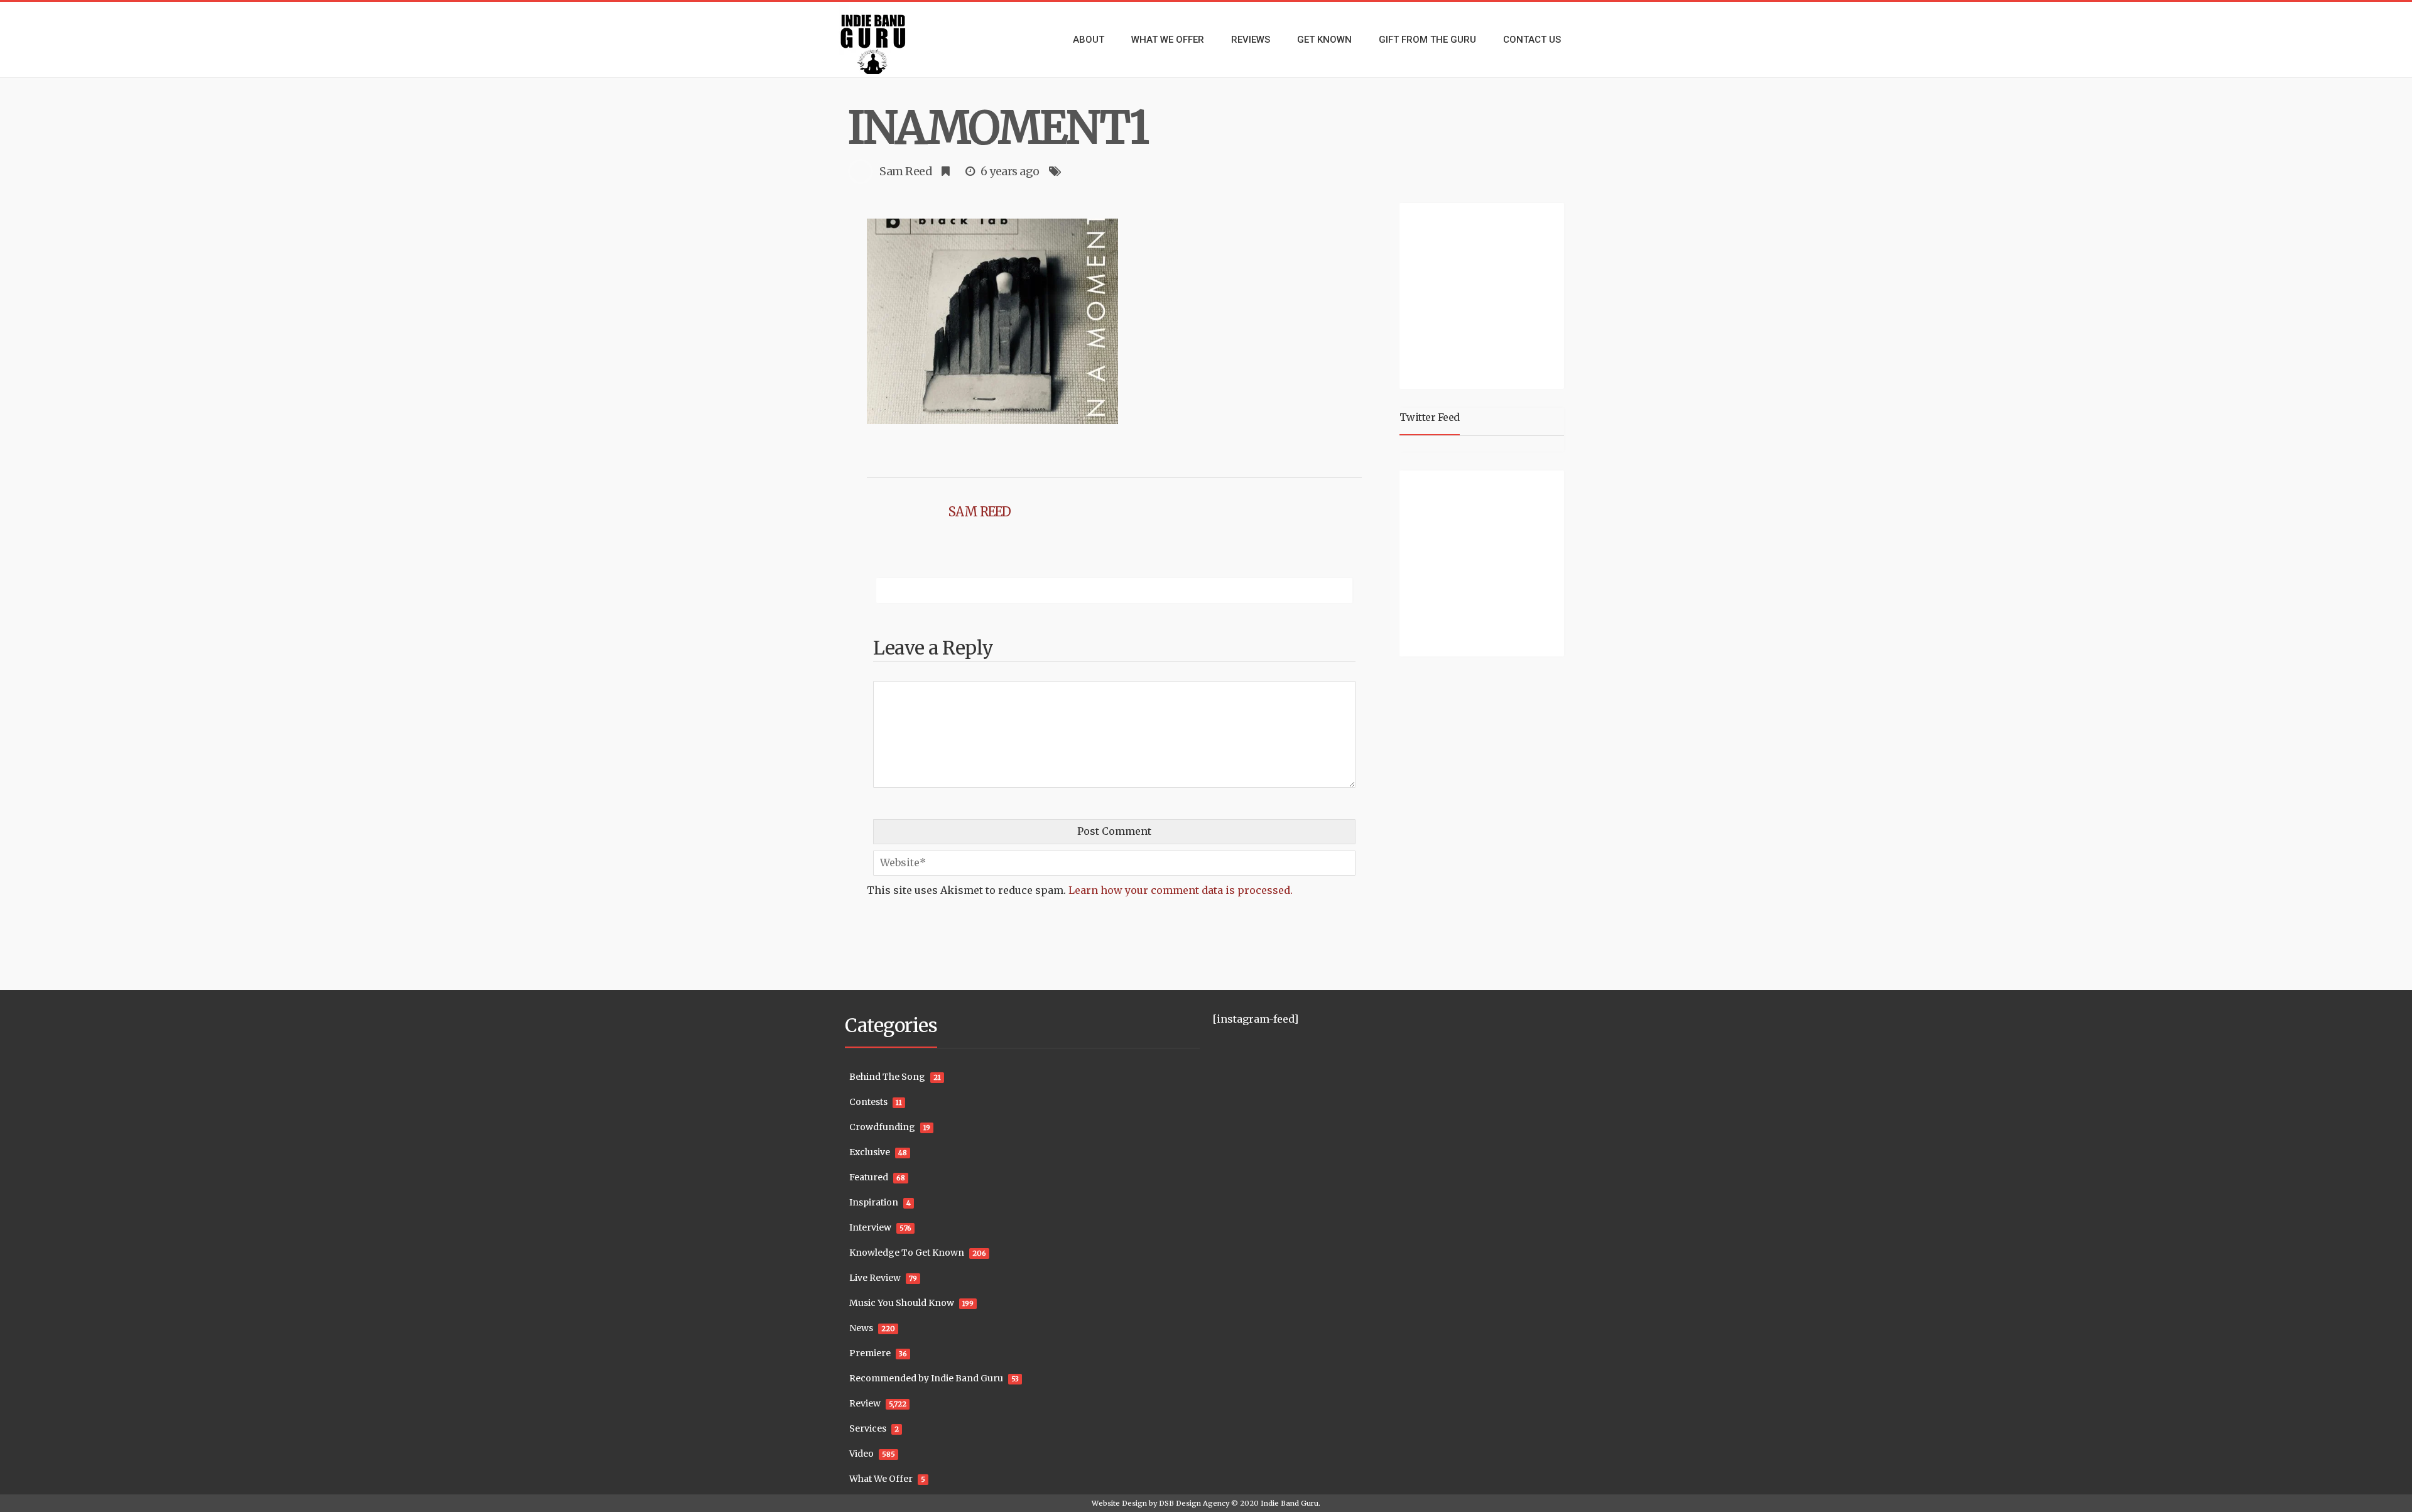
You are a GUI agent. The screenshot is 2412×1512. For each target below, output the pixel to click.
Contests (868, 1102)
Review (865, 1403)
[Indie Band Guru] (892, 40)
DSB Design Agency (1194, 1503)
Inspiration (874, 1202)
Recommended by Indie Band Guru (926, 1378)
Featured (869, 1177)
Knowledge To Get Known (907, 1253)
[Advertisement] (1484, 294)
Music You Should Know (902, 1303)
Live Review (875, 1278)
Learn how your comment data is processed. (1181, 890)
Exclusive (870, 1152)
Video (861, 1454)
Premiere (870, 1353)
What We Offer (881, 1479)
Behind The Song (887, 1077)
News (861, 1328)
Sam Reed (906, 171)
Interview (870, 1227)
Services (868, 1428)
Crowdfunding (882, 1127)
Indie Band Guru (1290, 1503)
